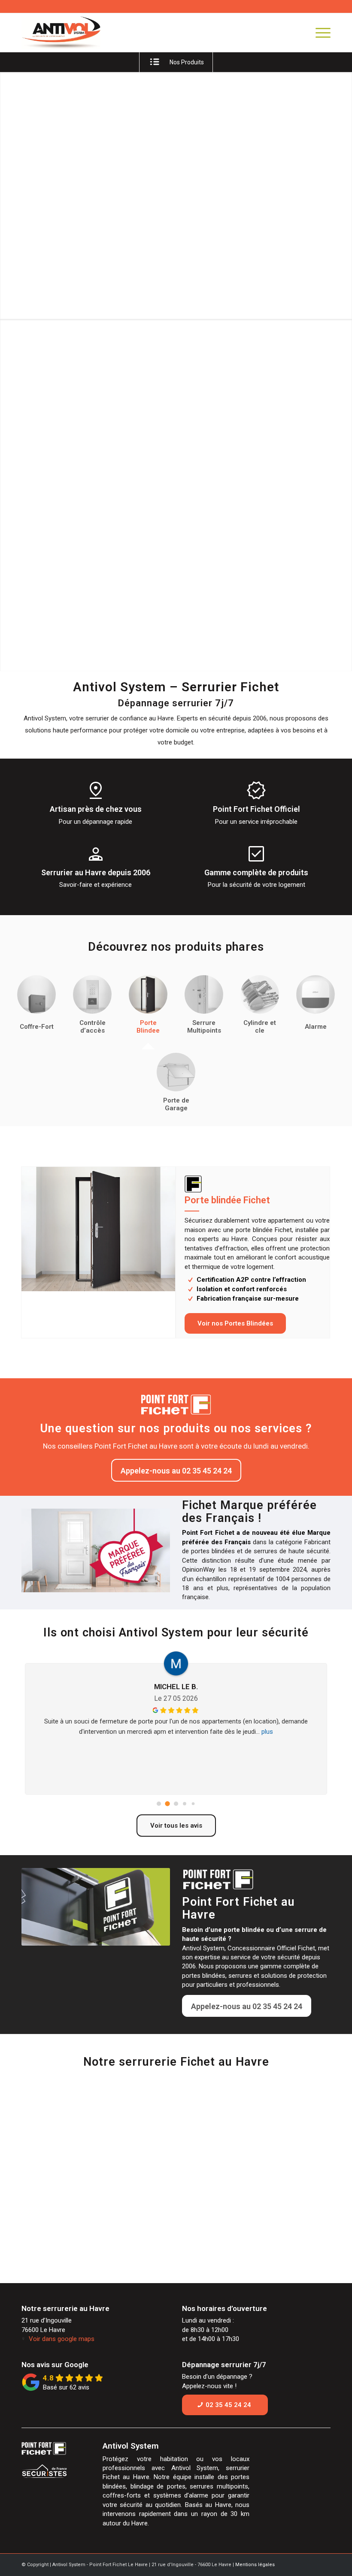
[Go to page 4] (193, 1803)
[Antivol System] (74, 33)
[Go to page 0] (159, 1803)
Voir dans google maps (62, 2339)
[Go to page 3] (185, 1804)
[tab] (36, 1008)
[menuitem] (319, 33)
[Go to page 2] (176, 1803)
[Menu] (319, 33)
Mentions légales (255, 2565)
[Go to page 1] (167, 1803)
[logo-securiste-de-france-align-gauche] (54, 2472)
